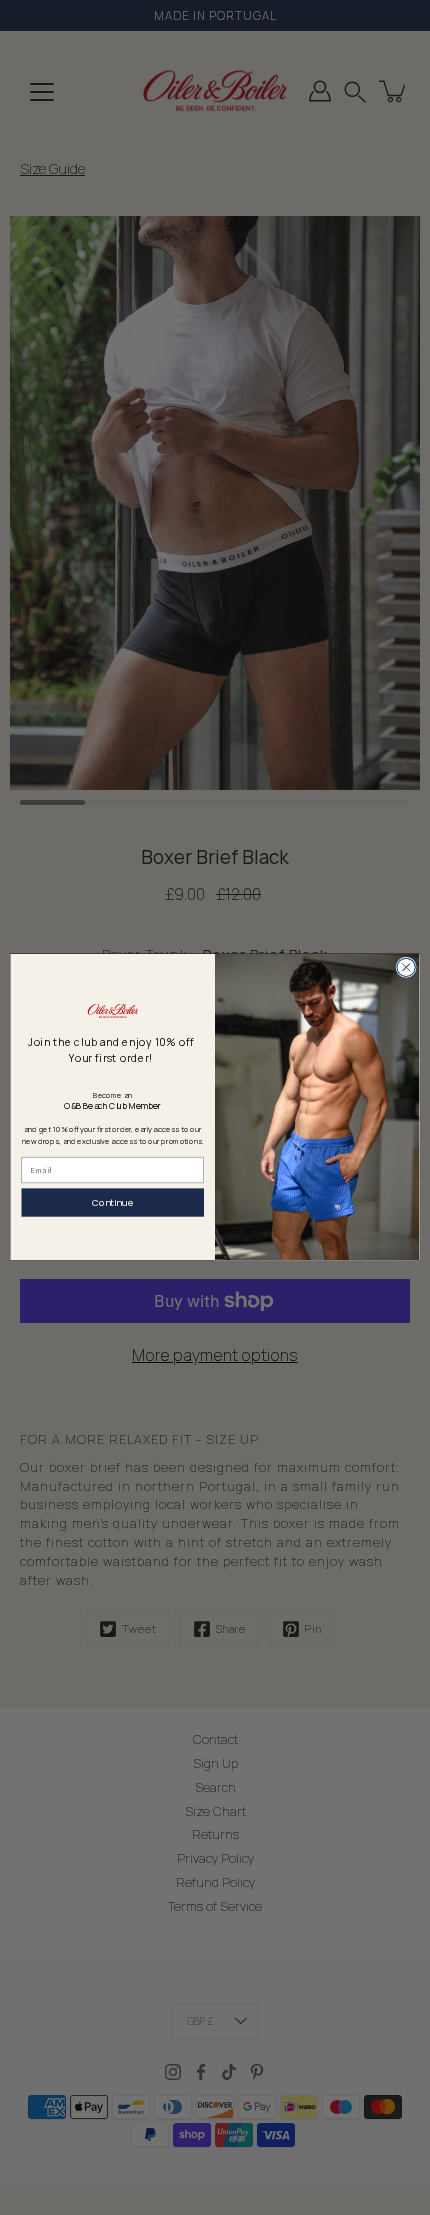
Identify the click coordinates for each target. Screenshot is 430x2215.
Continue (112, 1202)
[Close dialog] (406, 967)
